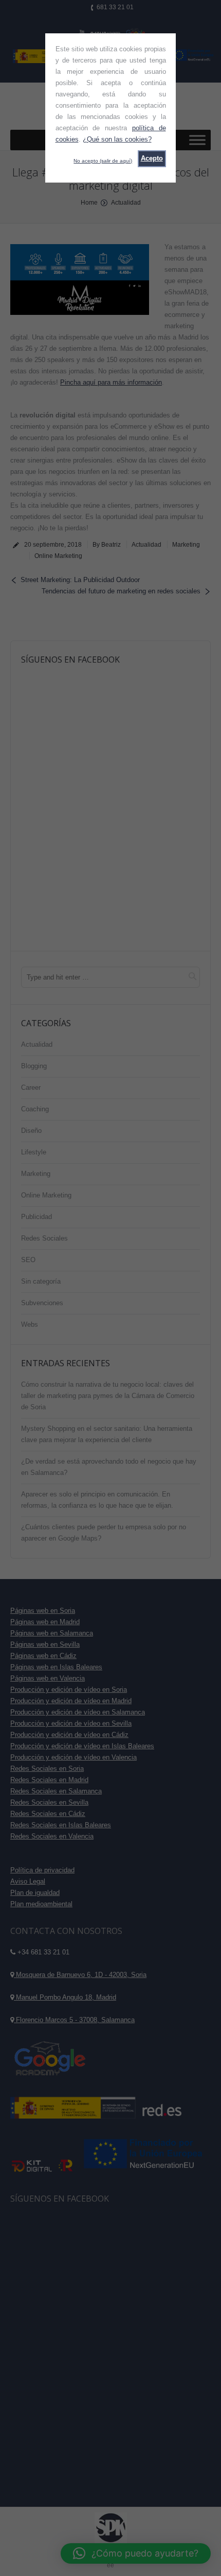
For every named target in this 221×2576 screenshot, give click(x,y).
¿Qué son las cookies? (117, 139)
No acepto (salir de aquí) (103, 161)
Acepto (152, 158)
